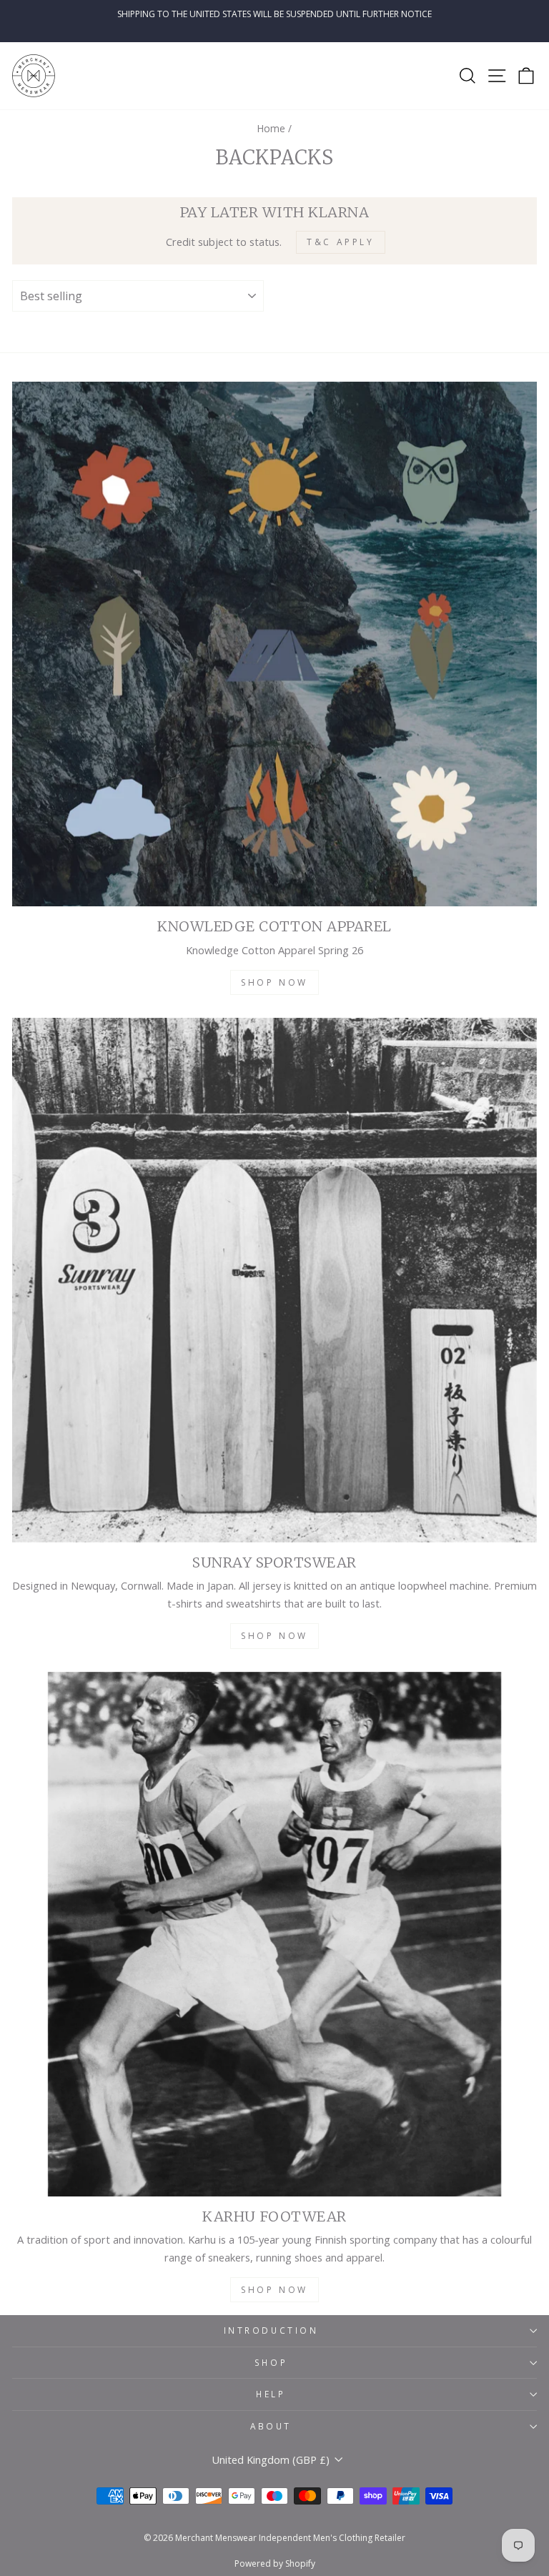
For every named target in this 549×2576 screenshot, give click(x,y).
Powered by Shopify (275, 2563)
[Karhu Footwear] (274, 1934)
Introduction (271, 2330)
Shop (271, 2362)
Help (271, 2394)
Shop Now (274, 982)
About (271, 2426)
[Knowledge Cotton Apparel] (274, 644)
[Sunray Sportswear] (274, 1280)
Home (271, 128)
